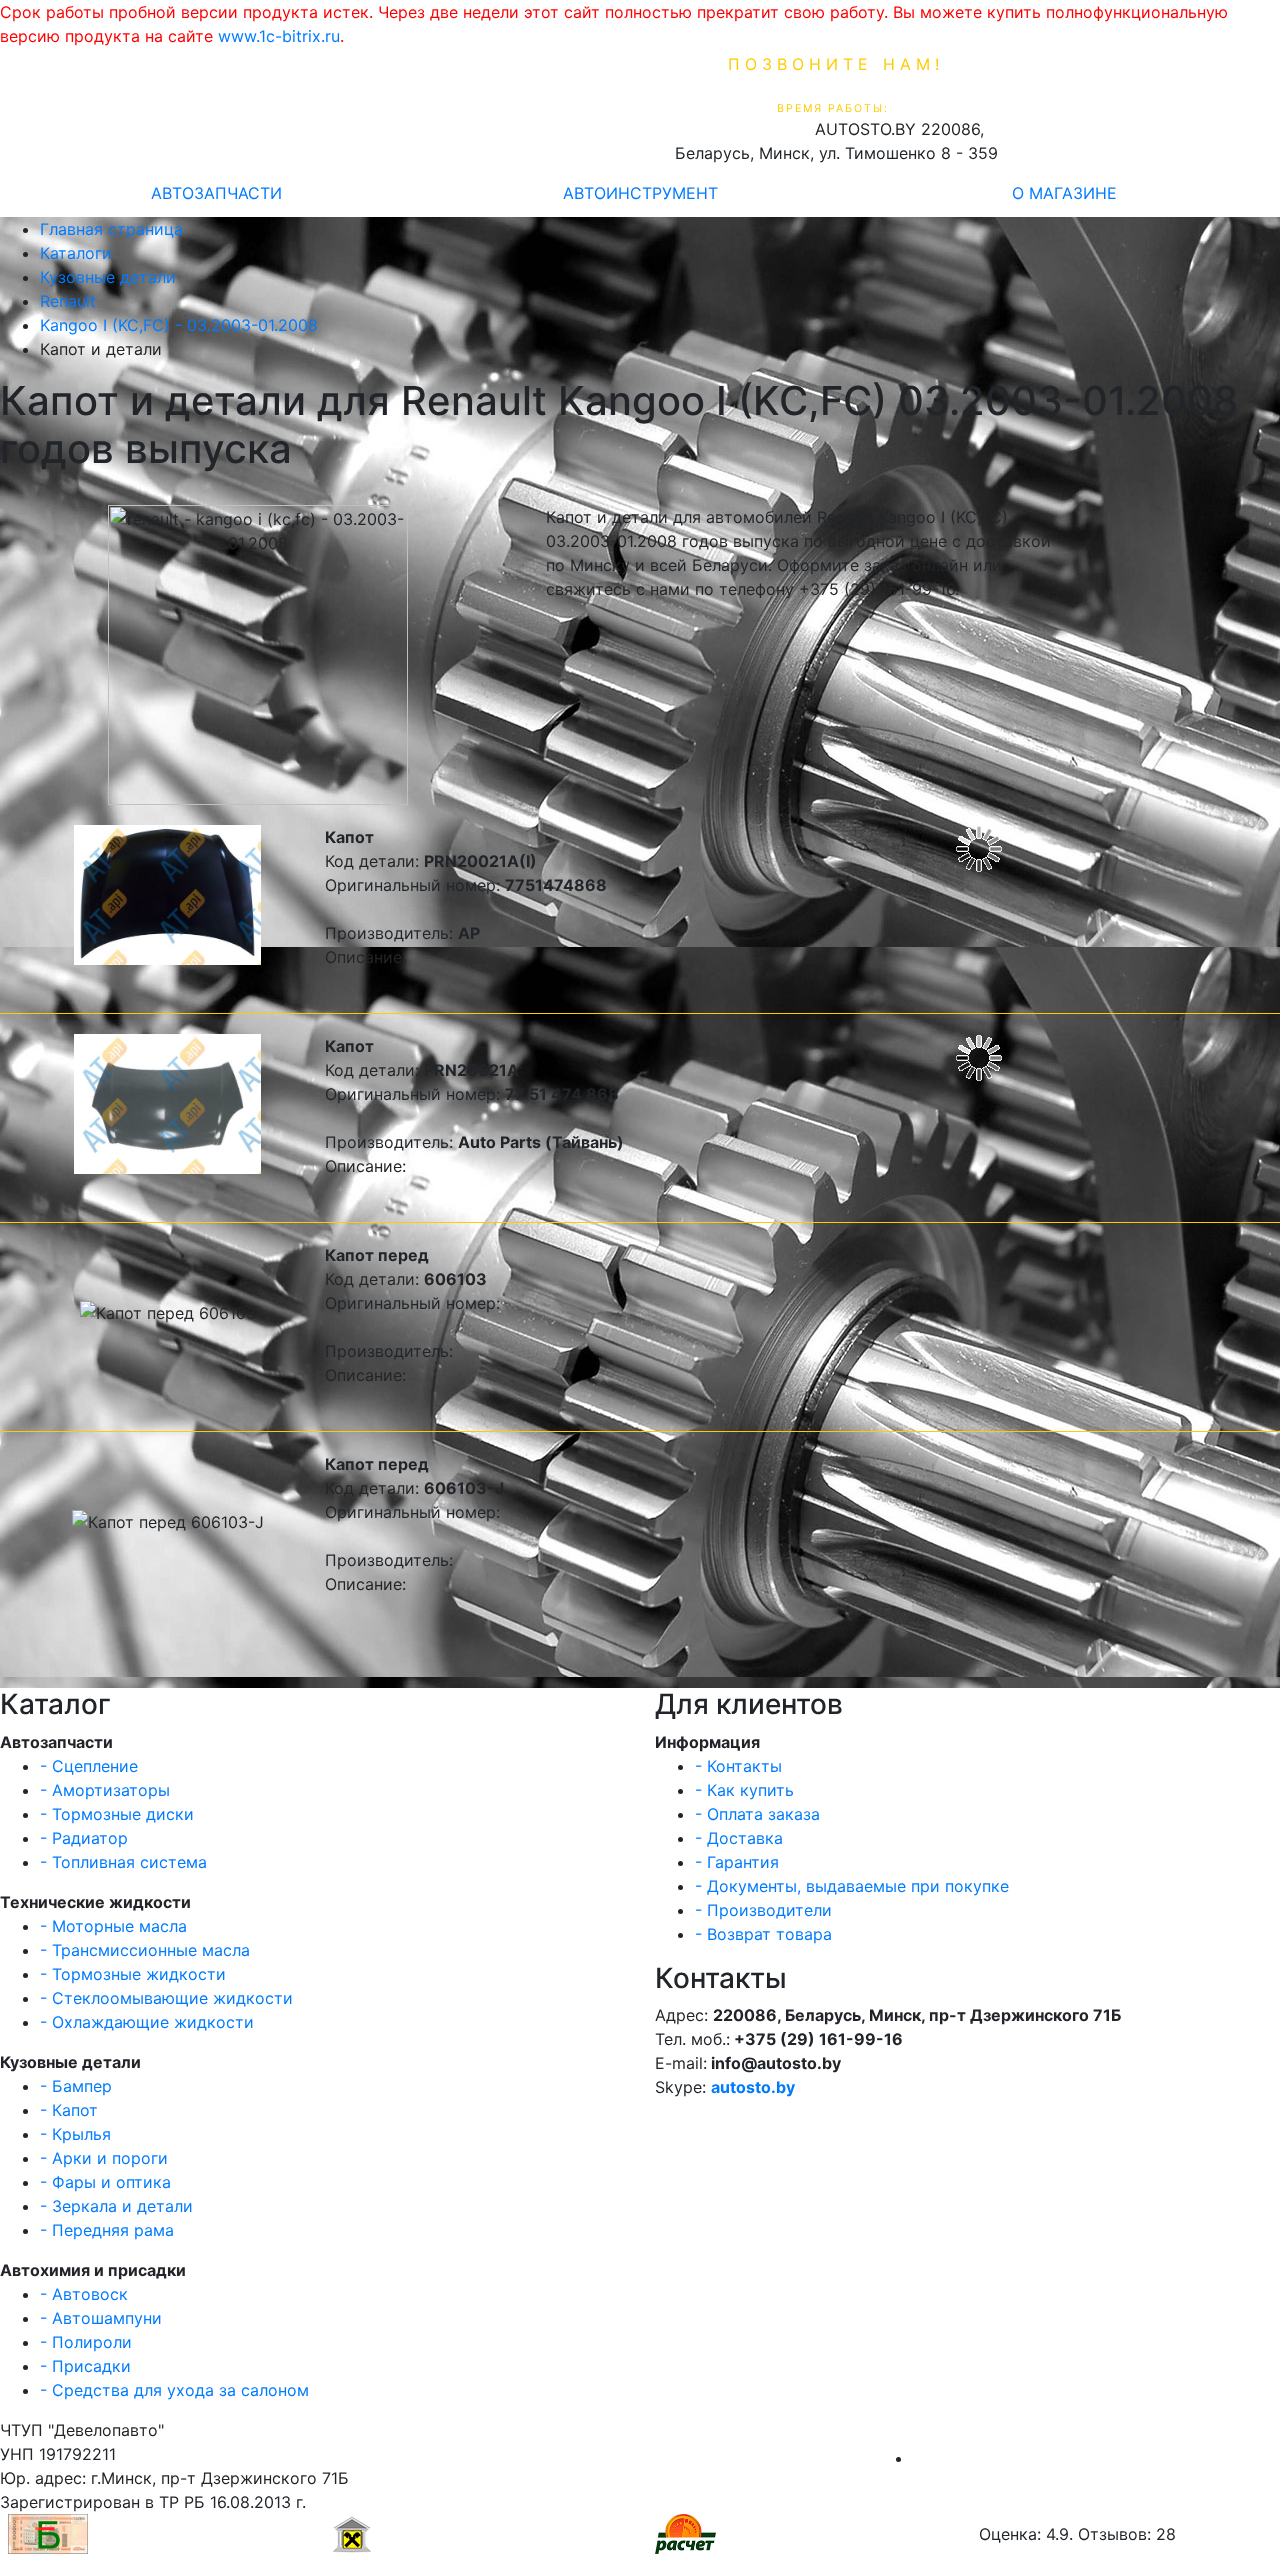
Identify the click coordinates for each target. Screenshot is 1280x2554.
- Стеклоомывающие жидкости (166, 1998)
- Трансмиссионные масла (145, 1950)
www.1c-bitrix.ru (279, 36)
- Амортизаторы (105, 1790)
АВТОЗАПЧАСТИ (216, 193)
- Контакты (738, 1766)
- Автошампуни (101, 2318)
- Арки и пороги (104, 2158)
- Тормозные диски (117, 1814)
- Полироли (86, 2342)
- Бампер (76, 2086)
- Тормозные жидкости (133, 1974)
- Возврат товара (763, 1934)
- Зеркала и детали (116, 2206)
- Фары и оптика (105, 2182)
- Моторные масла (113, 1926)
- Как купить (744, 1790)
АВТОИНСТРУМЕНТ (640, 193)
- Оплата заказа (757, 1814)
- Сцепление (89, 1766)
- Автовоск (84, 2294)
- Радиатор (84, 1838)
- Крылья (75, 2134)
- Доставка (739, 1838)
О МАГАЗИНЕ (1064, 193)
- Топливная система (123, 1862)
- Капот (69, 2110)
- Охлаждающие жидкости (147, 2022)
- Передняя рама (107, 2230)
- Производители (763, 1910)
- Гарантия (737, 1862)
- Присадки (85, 2366)
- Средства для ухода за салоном (174, 2390)
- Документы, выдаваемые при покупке (852, 1886)
